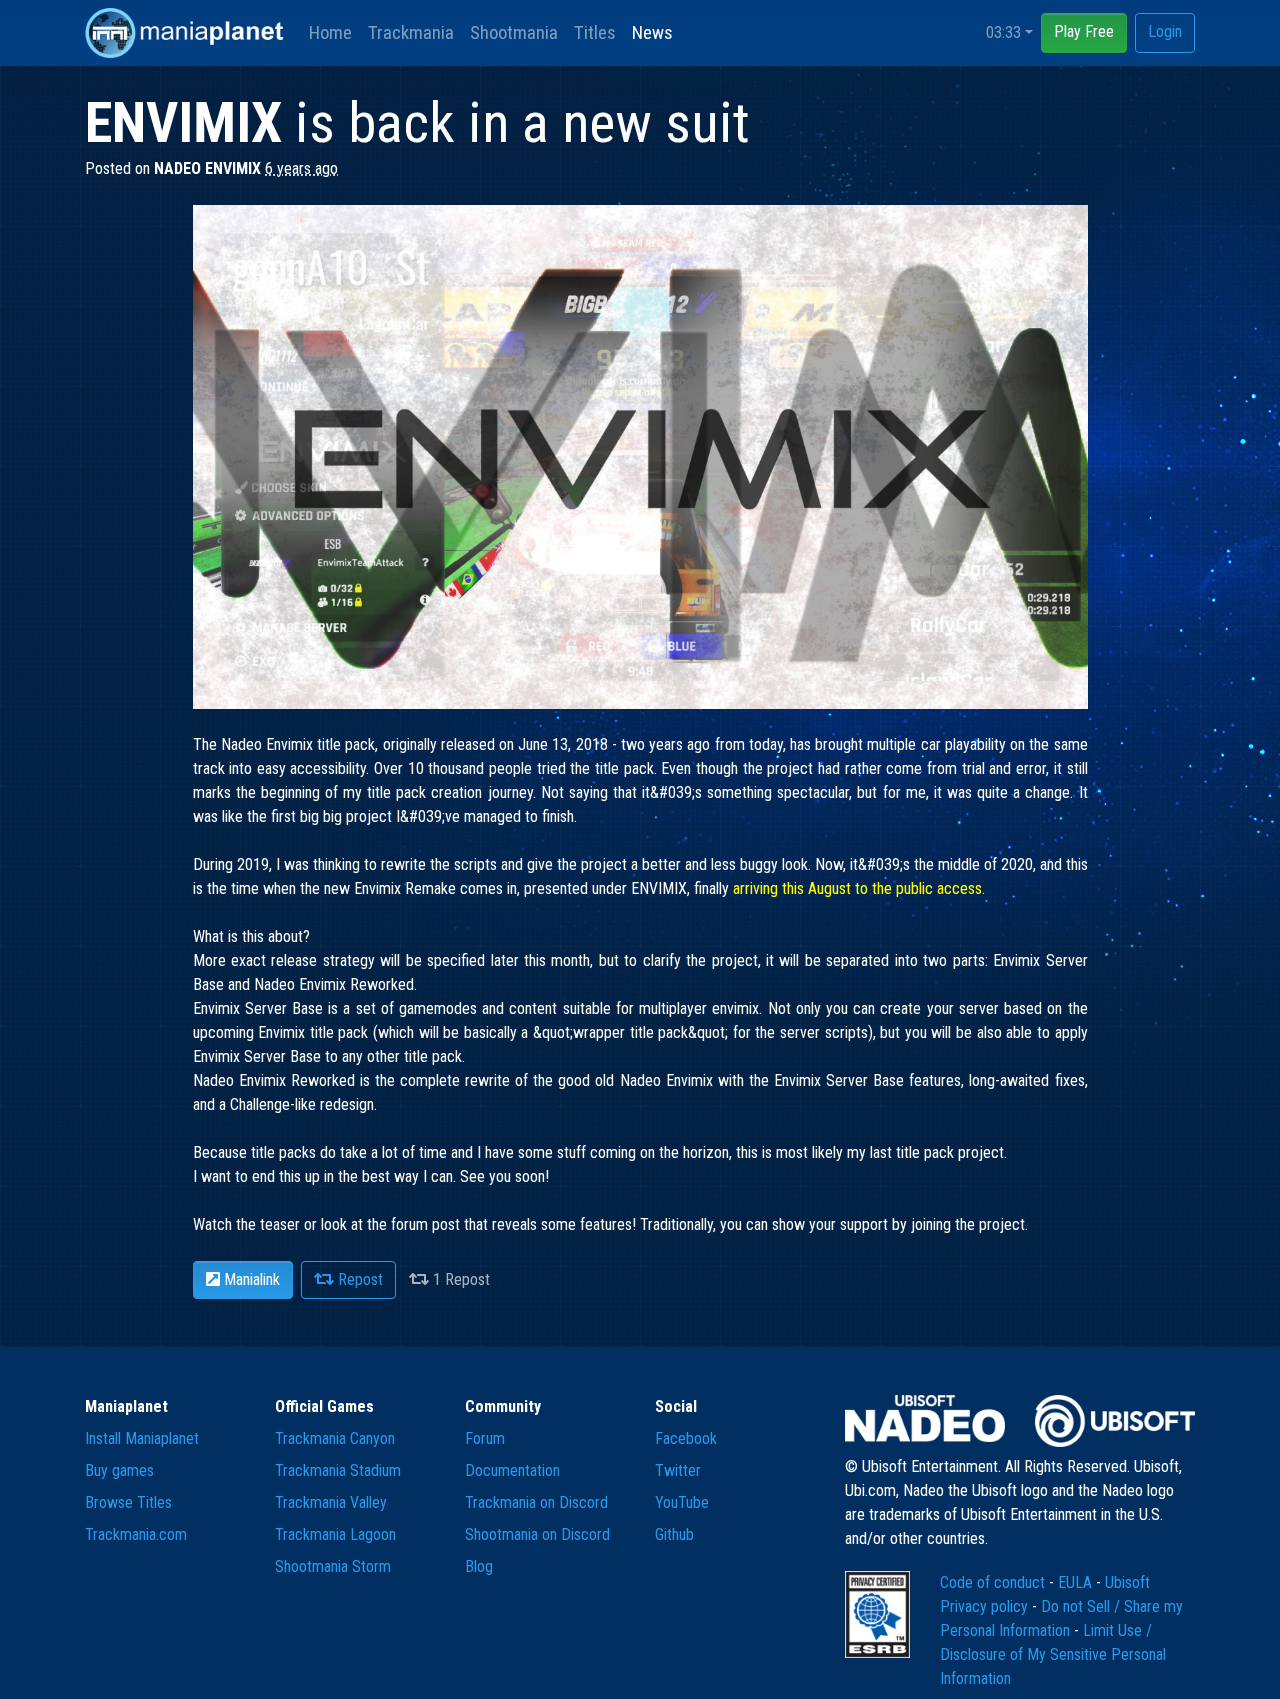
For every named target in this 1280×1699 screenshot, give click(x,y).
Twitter (678, 1470)
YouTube (682, 1502)
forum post (425, 1224)
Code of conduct (994, 1582)
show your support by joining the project (898, 1224)
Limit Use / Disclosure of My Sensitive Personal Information (1053, 1654)
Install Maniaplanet (142, 1438)
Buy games (119, 1470)
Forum (485, 1438)
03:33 (1003, 32)
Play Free (1084, 31)
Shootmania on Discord (537, 1534)
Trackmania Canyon (335, 1438)
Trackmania (411, 32)
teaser (280, 1224)
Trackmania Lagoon (335, 1534)
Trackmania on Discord (536, 1502)
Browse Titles (128, 1502)
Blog (479, 1566)
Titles (595, 32)
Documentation (512, 1470)
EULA (1077, 1582)
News (652, 32)
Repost (358, 1279)
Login (1165, 31)
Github (674, 1534)
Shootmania (514, 32)
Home (330, 32)
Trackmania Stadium (338, 1470)
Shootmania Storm (333, 1566)
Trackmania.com (136, 1534)
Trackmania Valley (331, 1502)
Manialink (250, 1279)
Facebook (686, 1438)
